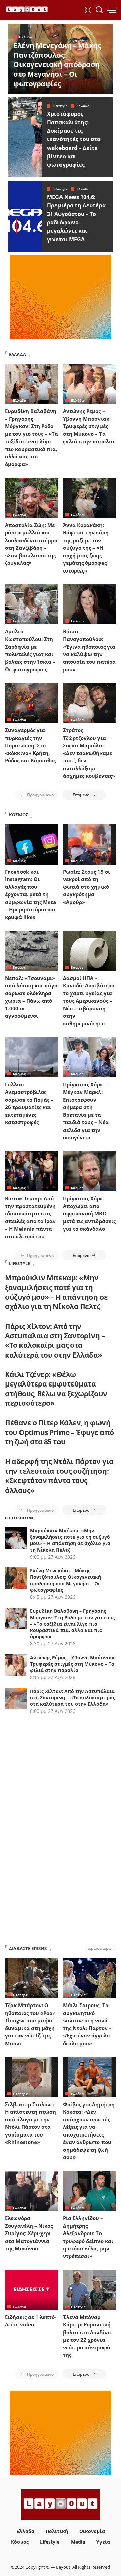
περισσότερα (98, 1948)
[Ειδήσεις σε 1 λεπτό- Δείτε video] (32, 2290)
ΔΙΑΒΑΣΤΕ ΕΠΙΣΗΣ (28, 1948)
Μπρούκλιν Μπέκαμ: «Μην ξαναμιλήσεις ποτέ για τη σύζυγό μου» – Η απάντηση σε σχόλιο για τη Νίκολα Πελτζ (56, 1292)
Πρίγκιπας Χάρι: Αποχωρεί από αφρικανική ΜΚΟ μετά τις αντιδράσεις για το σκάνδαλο (89, 1213)
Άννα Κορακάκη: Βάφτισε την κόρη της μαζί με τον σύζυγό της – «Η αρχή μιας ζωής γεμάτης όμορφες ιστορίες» (86, 548)
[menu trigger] (111, 10)
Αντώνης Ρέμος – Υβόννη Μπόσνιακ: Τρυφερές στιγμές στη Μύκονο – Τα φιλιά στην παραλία (89, 426)
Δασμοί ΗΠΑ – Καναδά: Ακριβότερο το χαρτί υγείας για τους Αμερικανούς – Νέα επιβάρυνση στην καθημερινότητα (89, 1001)
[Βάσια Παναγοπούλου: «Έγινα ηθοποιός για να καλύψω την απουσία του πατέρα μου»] (89, 604)
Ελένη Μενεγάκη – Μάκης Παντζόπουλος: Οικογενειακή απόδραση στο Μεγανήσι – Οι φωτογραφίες (57, 64)
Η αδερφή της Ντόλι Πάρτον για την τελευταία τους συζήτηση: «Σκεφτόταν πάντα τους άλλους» (59, 1476)
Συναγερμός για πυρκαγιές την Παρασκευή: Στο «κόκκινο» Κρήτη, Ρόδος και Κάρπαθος (30, 745)
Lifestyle (60, 106)
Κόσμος (19, 861)
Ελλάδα (26, 37)
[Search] (99, 10)
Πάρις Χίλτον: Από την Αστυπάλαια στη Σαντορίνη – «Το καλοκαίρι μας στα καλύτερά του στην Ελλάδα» (55, 1341)
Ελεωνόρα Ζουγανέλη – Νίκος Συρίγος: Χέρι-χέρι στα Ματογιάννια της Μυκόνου (29, 2233)
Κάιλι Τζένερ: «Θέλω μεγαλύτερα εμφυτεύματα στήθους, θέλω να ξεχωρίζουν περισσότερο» (56, 1389)
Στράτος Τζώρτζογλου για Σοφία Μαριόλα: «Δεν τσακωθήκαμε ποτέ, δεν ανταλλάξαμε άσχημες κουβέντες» (89, 753)
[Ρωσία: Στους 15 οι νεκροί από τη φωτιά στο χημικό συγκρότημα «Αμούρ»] (89, 844)
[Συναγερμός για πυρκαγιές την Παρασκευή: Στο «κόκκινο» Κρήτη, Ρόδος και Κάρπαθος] (32, 703)
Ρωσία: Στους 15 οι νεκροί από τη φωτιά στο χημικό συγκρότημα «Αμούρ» (86, 887)
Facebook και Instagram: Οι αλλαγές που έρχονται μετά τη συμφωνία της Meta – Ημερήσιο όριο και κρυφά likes (31, 894)
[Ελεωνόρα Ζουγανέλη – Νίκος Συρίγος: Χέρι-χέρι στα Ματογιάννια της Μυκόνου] (32, 2191)
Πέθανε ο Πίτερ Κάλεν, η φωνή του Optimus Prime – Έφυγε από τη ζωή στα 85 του (59, 1432)
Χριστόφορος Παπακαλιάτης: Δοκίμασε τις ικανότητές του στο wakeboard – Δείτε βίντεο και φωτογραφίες (74, 139)
